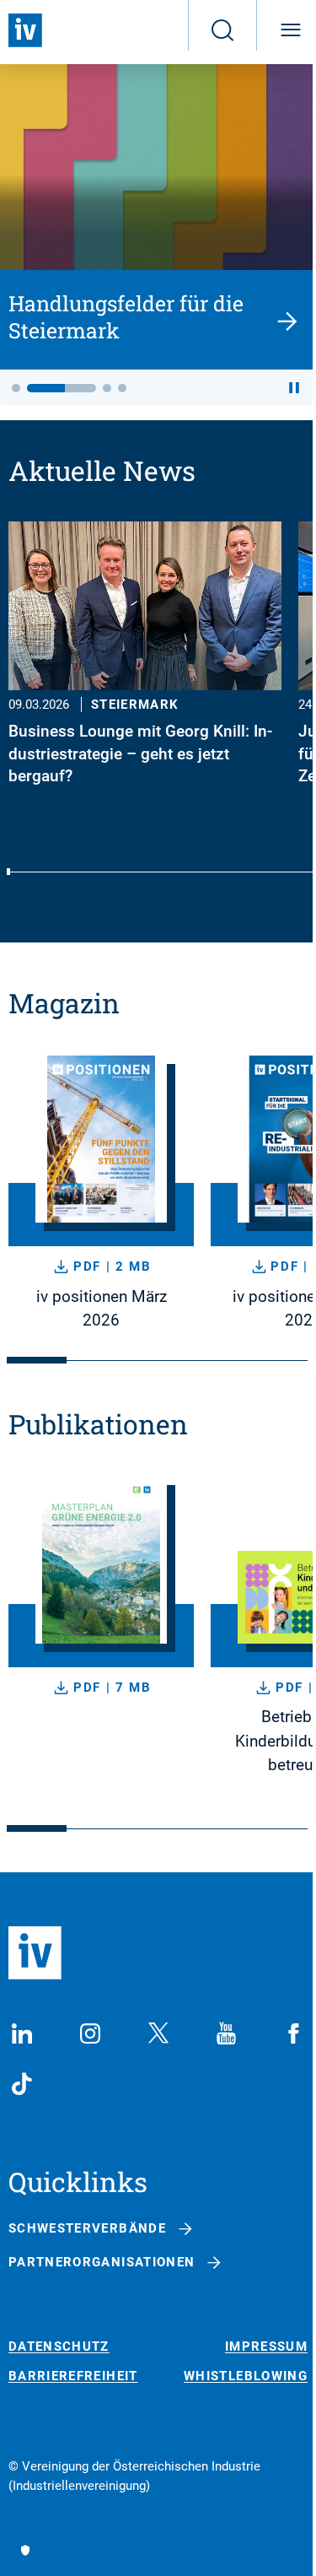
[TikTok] (22, 2084)
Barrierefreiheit (73, 2376)
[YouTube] (226, 2033)
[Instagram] (90, 2033)
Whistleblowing (246, 2376)
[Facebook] (294, 2033)
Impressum (266, 2347)
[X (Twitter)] (158, 2033)
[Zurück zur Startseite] (25, 30)
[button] (16, 388)
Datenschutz (59, 2347)
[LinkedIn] (22, 2033)
